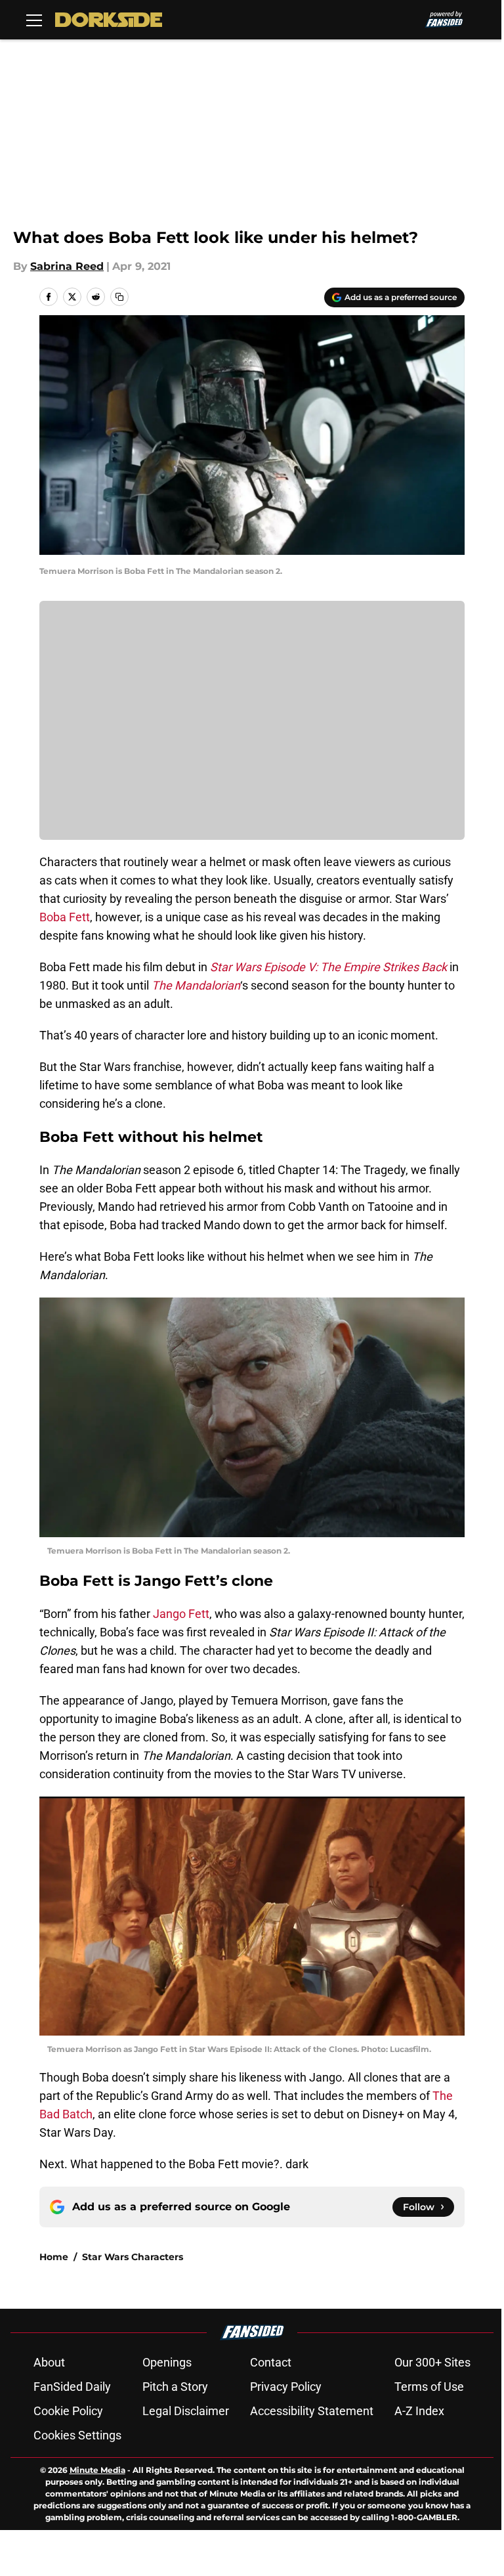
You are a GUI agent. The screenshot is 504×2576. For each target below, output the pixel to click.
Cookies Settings (77, 2435)
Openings (167, 2362)
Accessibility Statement (312, 2411)
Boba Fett (65, 917)
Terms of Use (429, 2387)
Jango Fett (181, 1614)
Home (54, 2257)
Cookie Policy (68, 2411)
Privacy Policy (286, 2387)
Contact (271, 2362)
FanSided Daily (72, 2387)
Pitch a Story (175, 2387)
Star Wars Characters (133, 2257)
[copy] (119, 297)
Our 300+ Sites (432, 2362)
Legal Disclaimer (186, 2411)
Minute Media (97, 2470)
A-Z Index (419, 2411)
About (49, 2362)
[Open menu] (34, 20)
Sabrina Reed (67, 266)
